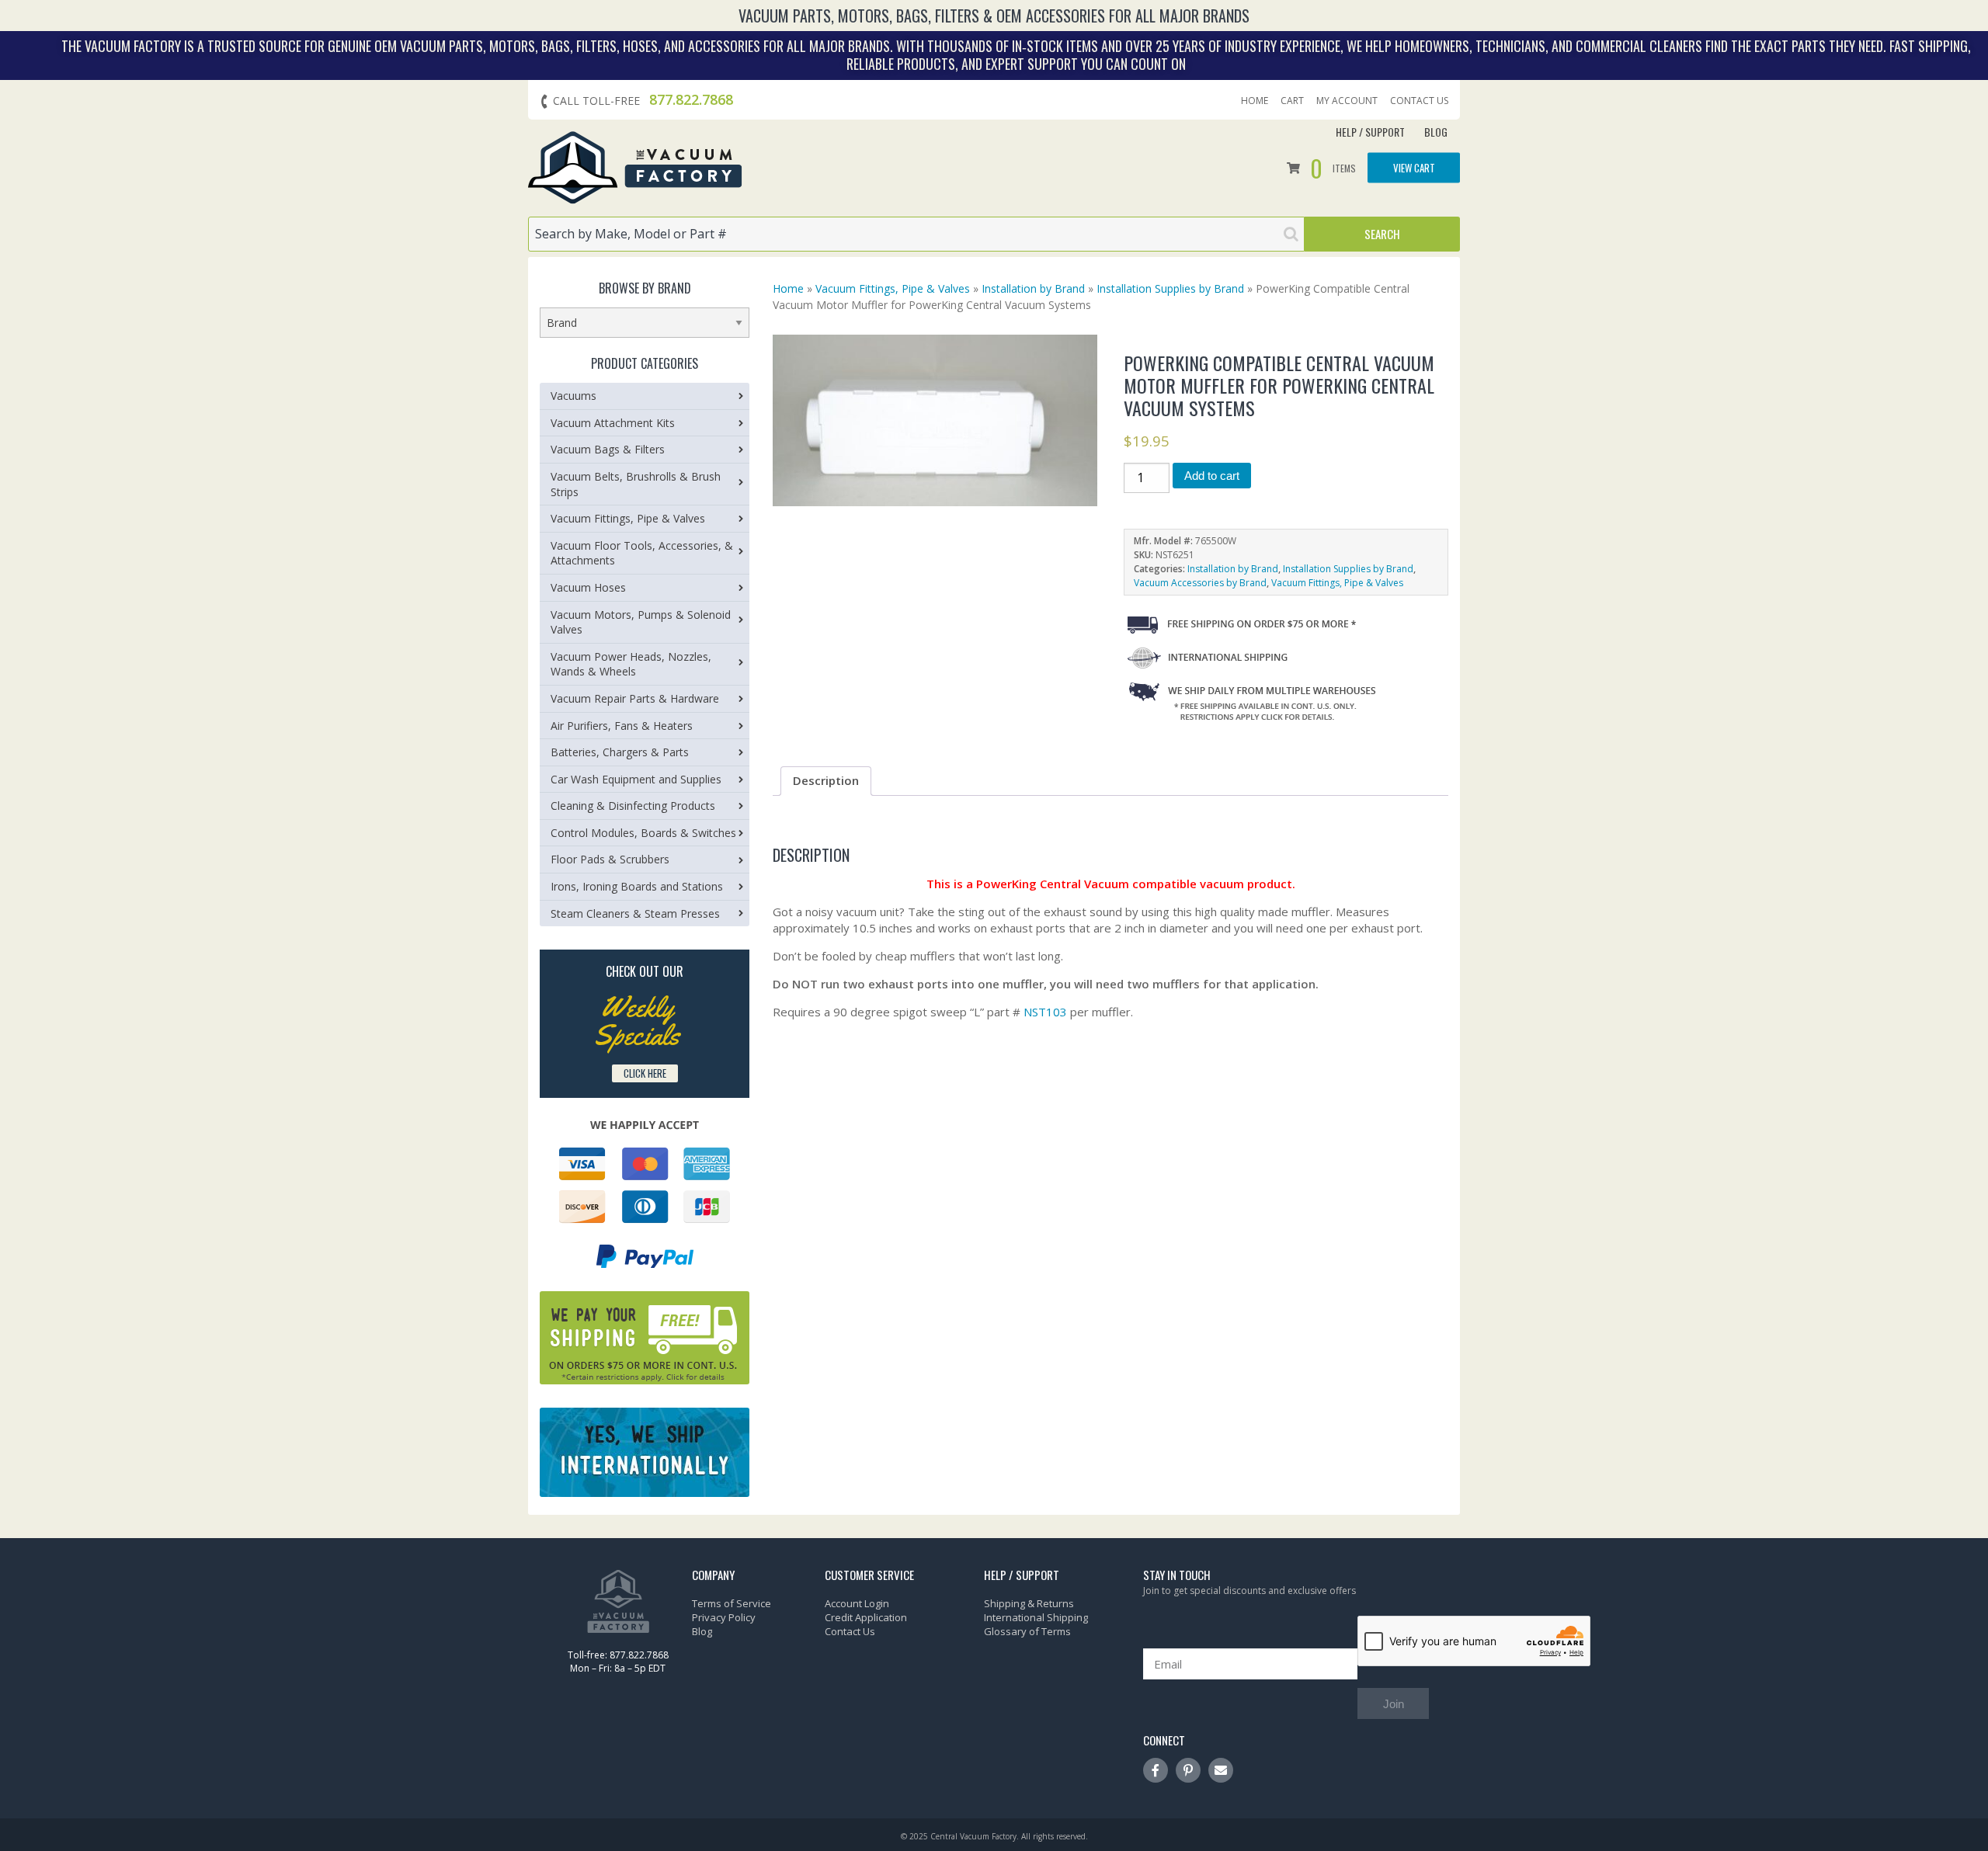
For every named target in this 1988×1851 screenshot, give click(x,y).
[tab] (826, 781)
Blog (1436, 132)
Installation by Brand (1033, 288)
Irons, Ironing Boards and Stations (637, 886)
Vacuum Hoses (588, 587)
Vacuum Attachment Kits (613, 423)
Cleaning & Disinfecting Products (633, 806)
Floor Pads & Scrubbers (610, 859)
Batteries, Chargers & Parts (620, 752)
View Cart (1414, 168)
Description (826, 780)
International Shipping (1036, 1617)
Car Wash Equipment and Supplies (636, 779)
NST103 (1045, 1012)
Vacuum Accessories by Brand (1200, 583)
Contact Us (1419, 101)
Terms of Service (732, 1603)
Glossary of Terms (1027, 1631)
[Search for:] (916, 234)
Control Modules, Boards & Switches (643, 833)
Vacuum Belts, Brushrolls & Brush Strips (636, 484)
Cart (1292, 101)
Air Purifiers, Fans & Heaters (622, 726)
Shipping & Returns (1029, 1603)
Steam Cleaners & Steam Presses (635, 913)
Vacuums (573, 396)
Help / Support (1370, 132)
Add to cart (1212, 476)
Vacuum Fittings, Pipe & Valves (893, 288)
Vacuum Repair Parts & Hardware (635, 698)
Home (1255, 101)
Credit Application (866, 1617)
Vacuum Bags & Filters (608, 449)
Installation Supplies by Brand (1170, 288)
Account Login (857, 1603)
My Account (1347, 101)
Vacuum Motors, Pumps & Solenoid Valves (641, 622)
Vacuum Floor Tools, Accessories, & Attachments (642, 553)
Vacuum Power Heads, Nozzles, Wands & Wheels (631, 664)
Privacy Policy (724, 1617)
